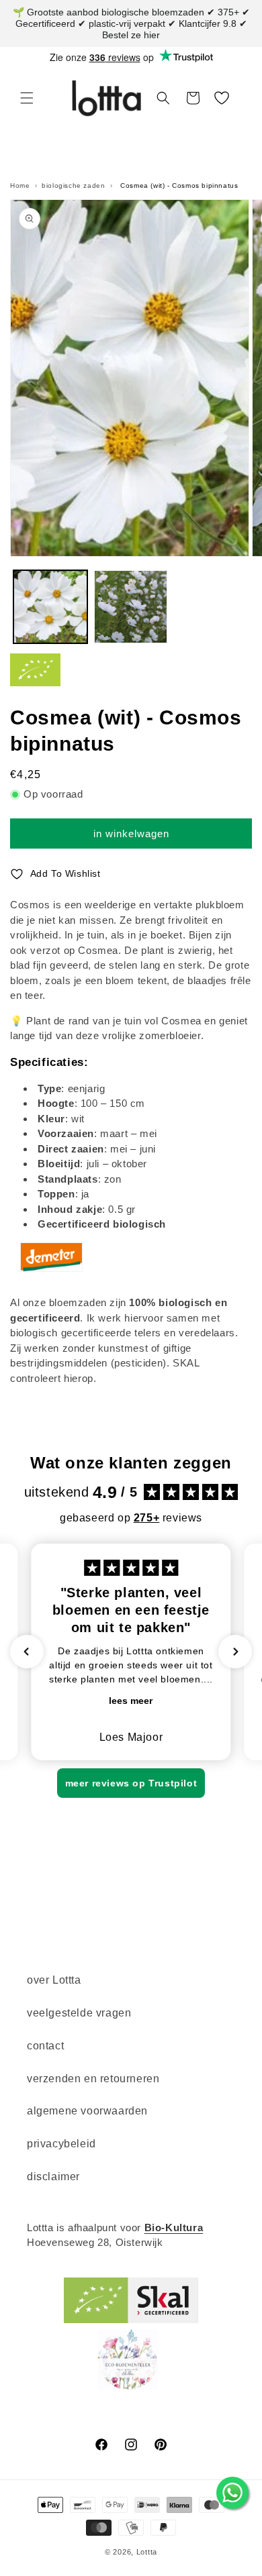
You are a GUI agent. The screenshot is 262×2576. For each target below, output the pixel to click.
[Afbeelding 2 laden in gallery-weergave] (131, 607)
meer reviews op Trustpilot (131, 1783)
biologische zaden (73, 185)
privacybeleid (61, 2144)
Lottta (147, 2552)
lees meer (131, 1701)
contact (45, 2046)
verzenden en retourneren (93, 2079)
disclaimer (53, 2177)
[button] (27, 98)
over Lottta (54, 1980)
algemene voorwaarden (87, 2111)
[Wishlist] (222, 98)
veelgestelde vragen (79, 2013)
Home (20, 185)
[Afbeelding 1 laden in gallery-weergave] (50, 607)
